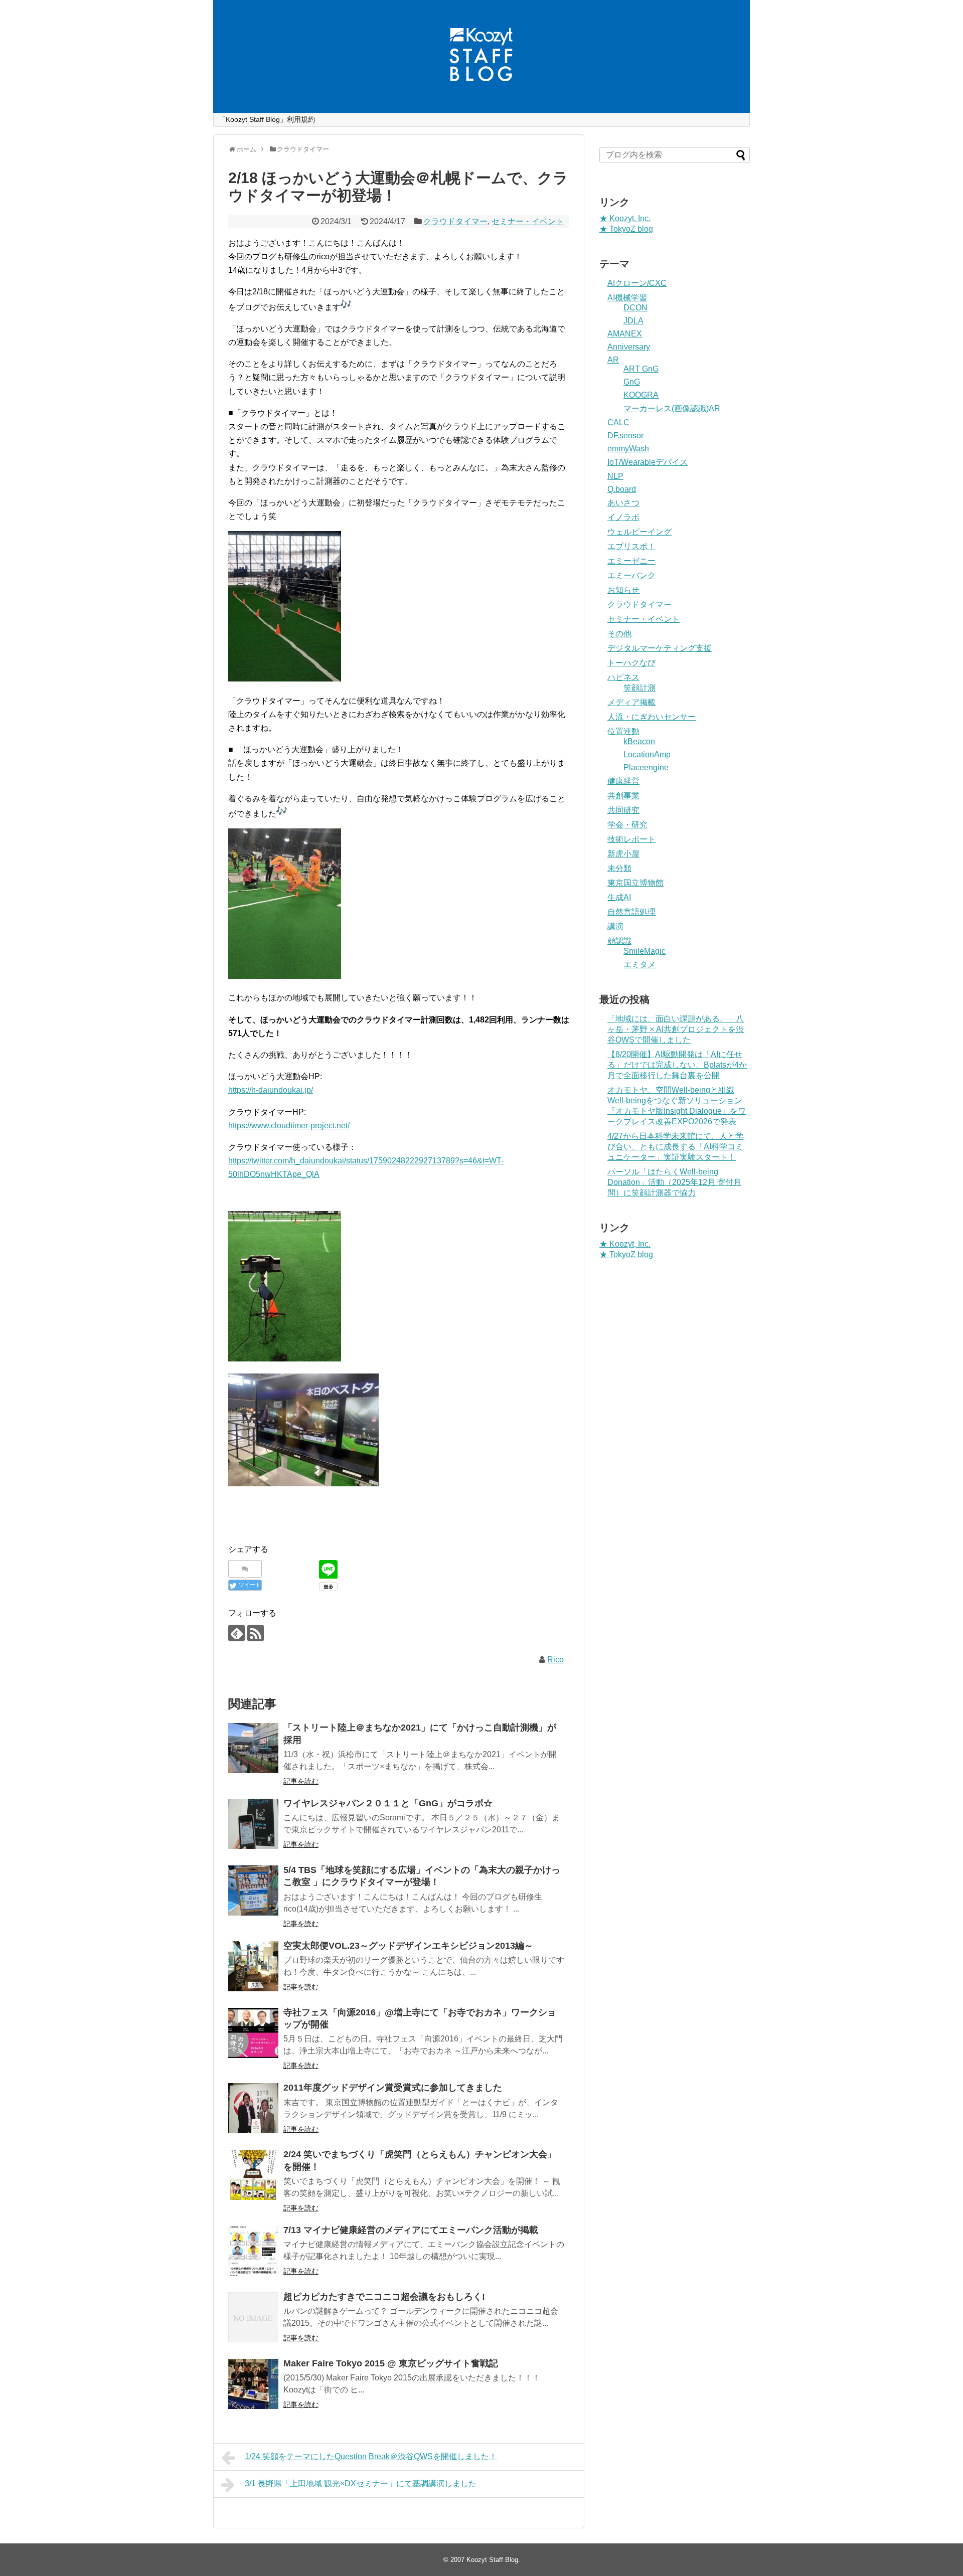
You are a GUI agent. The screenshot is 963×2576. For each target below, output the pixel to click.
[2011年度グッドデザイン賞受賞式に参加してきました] (253, 2108)
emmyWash (628, 449)
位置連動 (623, 731)
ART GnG (641, 369)
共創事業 (623, 796)
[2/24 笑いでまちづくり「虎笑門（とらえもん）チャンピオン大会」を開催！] (253, 2175)
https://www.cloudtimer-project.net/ (289, 1126)
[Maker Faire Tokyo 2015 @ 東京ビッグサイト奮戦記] (253, 2384)
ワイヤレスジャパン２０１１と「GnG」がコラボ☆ (388, 1803)
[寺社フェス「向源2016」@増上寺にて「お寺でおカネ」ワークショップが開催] (253, 2033)
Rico (555, 1660)
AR (613, 360)
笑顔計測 (639, 688)
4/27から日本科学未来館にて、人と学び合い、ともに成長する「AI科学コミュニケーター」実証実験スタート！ (675, 1147)
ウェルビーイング (639, 532)
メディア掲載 (631, 702)
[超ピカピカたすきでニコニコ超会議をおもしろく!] (253, 2317)
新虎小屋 (623, 854)
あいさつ (623, 503)
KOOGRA (641, 395)
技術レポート (631, 839)
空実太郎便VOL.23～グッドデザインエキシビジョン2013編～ (408, 1946)
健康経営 (623, 781)
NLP (615, 476)
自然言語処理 (631, 912)
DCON (635, 308)
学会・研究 (627, 825)
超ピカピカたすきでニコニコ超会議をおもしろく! (384, 2297)
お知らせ (623, 590)
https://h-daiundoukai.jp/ (271, 1090)
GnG (632, 382)
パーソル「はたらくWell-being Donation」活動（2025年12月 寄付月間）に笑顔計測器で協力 (674, 1182)
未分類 (619, 868)
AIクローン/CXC (637, 283)
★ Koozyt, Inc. (625, 218)
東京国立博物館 (635, 883)
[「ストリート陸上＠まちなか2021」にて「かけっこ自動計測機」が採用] (253, 1748)
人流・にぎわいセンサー (652, 717)
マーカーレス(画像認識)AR (672, 408)
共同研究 (623, 810)
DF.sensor (625, 436)
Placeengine (646, 767)
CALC (618, 422)
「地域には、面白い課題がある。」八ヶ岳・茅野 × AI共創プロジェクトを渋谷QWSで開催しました (676, 1029)
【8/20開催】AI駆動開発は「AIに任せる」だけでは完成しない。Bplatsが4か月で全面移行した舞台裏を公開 (677, 1065)
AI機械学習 (627, 298)
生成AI (619, 897)
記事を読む (301, 1781)
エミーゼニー (631, 561)
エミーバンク (631, 575)
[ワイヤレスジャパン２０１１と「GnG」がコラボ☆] (253, 1824)
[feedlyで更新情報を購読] (236, 1633)
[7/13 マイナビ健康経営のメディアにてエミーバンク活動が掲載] (253, 2251)
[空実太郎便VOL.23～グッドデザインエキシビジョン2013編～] (253, 1966)
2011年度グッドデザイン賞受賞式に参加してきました (393, 2088)
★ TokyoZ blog (626, 229)
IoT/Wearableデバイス (648, 462)
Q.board (622, 489)
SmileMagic (645, 951)
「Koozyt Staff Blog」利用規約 (267, 119)
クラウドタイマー (455, 221)
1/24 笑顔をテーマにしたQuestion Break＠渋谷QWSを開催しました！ (371, 2456)
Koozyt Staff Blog (492, 2560)
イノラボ (623, 517)
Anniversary (629, 347)
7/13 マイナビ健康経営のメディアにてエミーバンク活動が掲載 (411, 2230)
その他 (619, 634)
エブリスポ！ (631, 546)
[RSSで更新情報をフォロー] (256, 1633)
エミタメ (639, 965)
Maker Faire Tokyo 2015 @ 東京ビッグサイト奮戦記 (391, 2363)
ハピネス (623, 677)
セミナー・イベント (528, 221)
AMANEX (625, 334)
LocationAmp (647, 754)
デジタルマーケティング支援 (660, 648)
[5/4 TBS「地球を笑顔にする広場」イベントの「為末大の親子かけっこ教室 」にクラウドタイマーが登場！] (253, 1891)
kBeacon (639, 741)
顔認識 (619, 941)
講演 (615, 926)
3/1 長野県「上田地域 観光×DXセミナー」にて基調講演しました (361, 2483)
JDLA (633, 321)
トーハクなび (631, 663)
